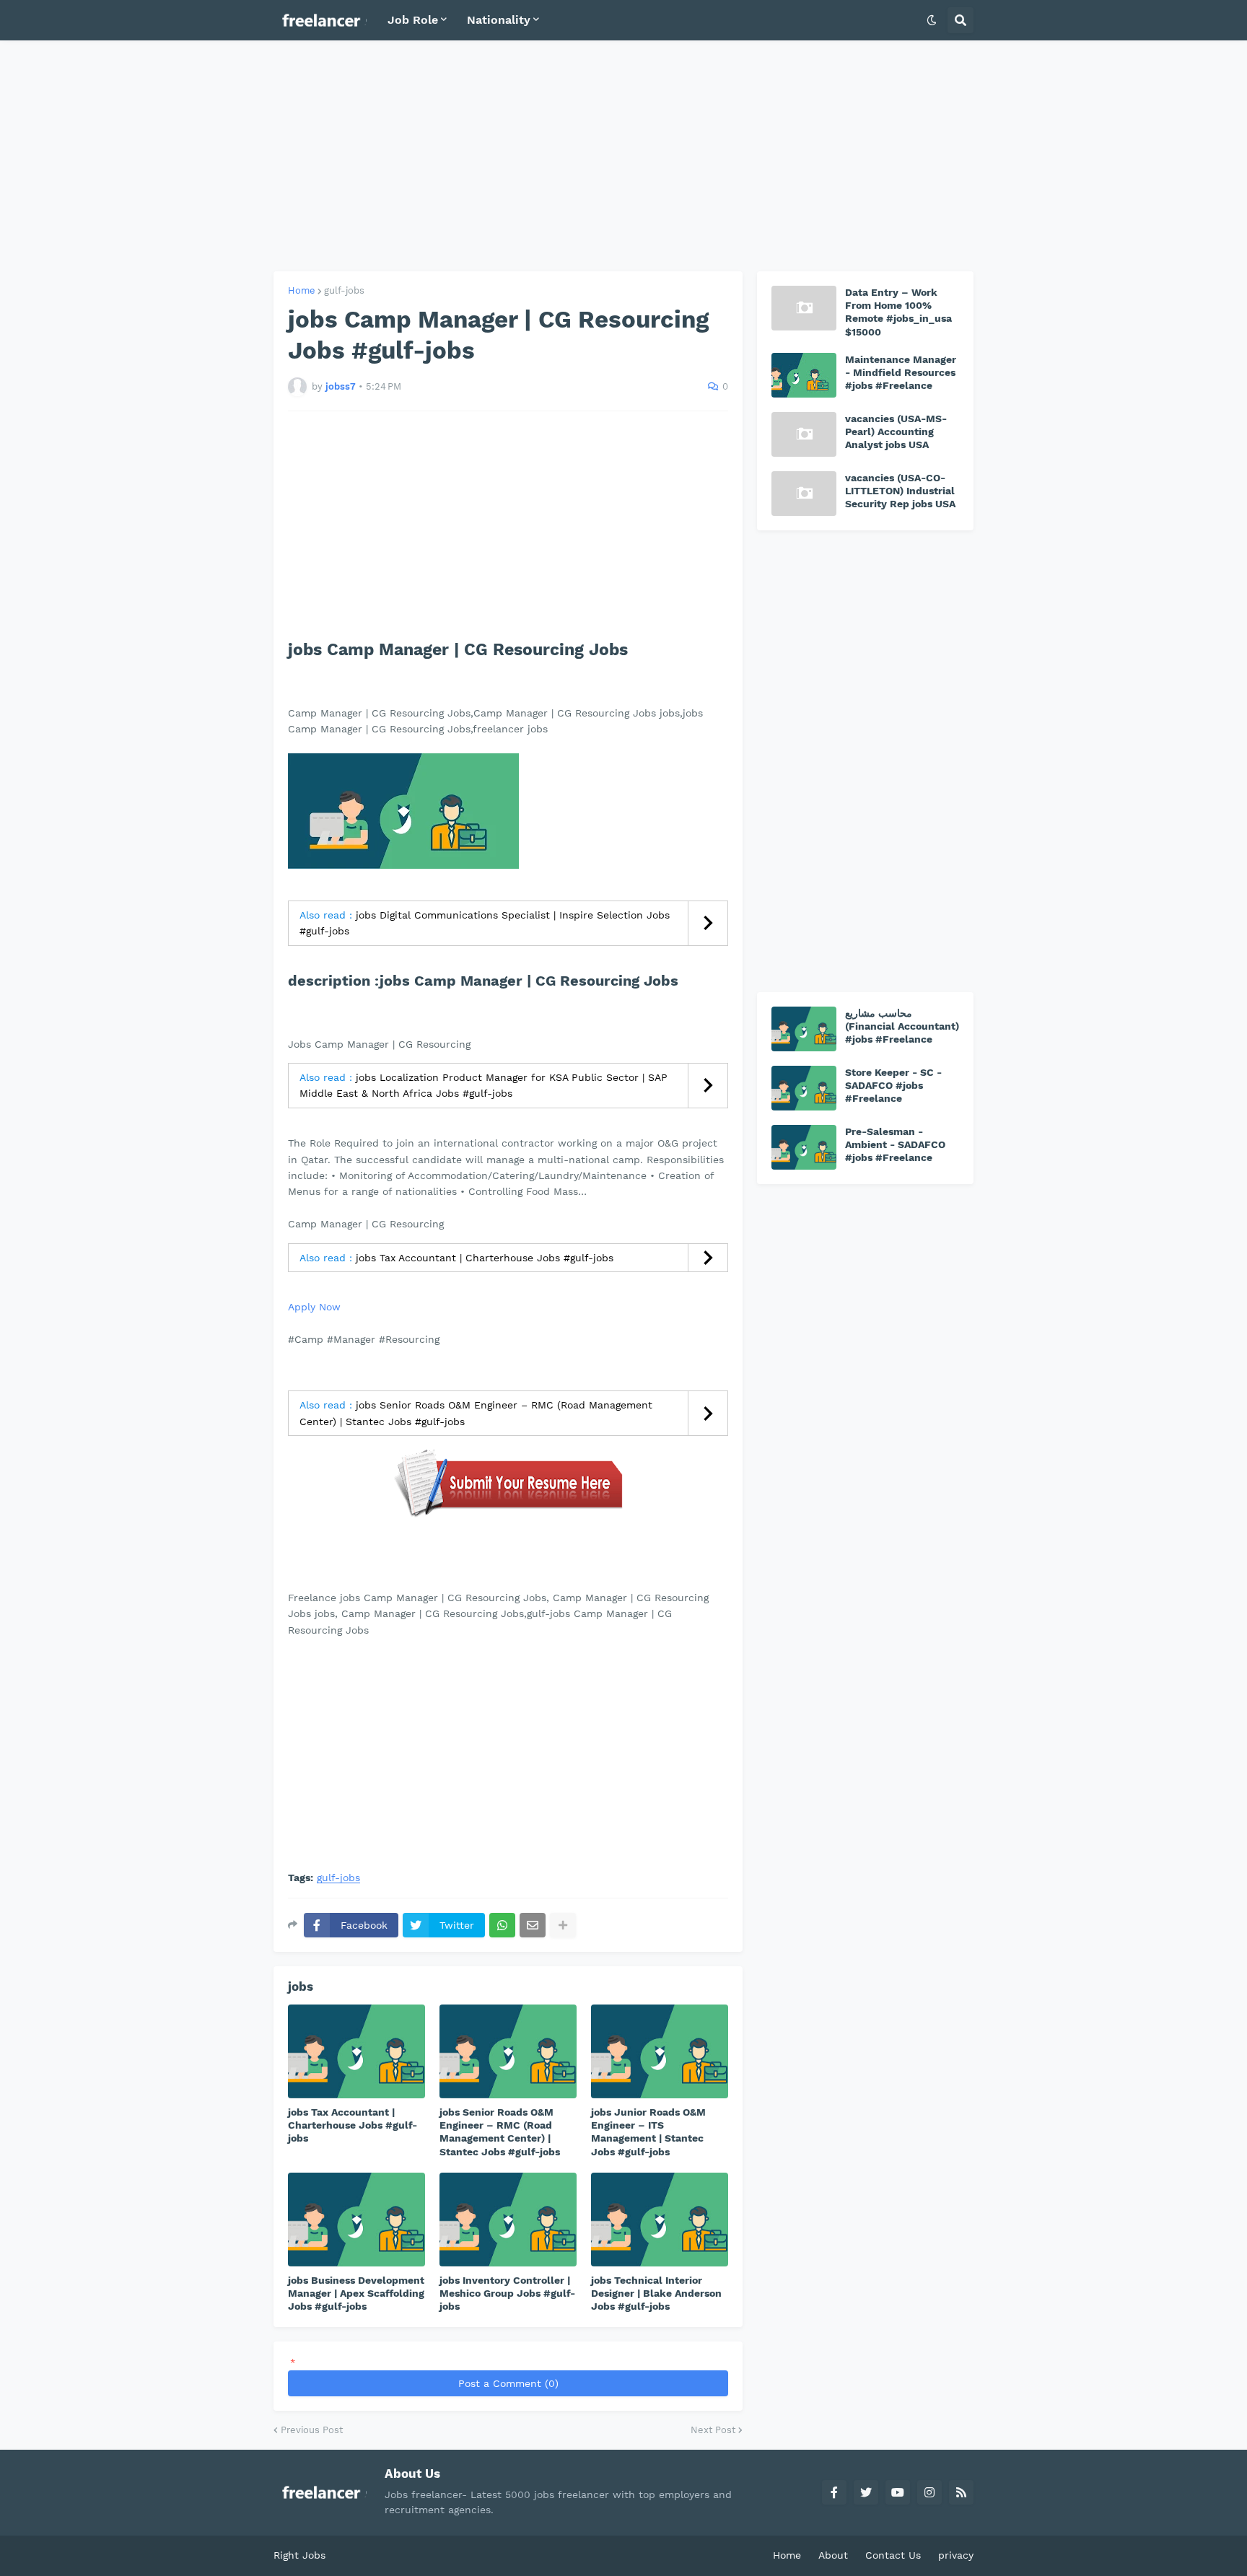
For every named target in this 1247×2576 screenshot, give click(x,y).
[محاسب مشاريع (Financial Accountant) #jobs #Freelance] (804, 1029)
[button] (932, 20)
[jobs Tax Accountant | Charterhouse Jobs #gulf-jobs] (356, 2051)
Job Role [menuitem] (413, 20)
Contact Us (893, 2555)
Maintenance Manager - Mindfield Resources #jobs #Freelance (901, 372)
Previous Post (312, 2430)
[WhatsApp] (502, 1925)
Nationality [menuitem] (499, 20)
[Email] (533, 1925)
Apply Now (314, 1307)
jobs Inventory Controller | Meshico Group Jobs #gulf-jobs (507, 2293)
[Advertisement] (623, 156)
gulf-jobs (344, 290)
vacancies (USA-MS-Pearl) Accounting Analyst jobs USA (896, 431)
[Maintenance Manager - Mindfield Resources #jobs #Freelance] (804, 375)
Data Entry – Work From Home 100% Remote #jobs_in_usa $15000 (898, 312)
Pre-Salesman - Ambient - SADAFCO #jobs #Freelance (895, 1144)
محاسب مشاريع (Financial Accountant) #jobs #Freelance (902, 1026)
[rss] (961, 2492)
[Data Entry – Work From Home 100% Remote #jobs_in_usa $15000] (804, 308)
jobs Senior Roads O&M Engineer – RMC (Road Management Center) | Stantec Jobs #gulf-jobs (500, 2132)
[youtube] (898, 2492)
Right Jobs (299, 2555)
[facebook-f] (834, 2492)
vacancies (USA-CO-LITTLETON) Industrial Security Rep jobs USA (900, 491)
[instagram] (929, 2492)
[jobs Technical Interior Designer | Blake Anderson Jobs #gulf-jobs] (660, 2220)
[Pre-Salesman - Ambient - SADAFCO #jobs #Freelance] (804, 1147)
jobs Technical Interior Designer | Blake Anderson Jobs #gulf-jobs (656, 2293)
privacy (956, 2555)
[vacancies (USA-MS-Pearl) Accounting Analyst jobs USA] (804, 434)
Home (302, 290)
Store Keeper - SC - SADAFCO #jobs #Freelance (893, 1085)
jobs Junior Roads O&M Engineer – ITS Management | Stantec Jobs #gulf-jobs (648, 2132)
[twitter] (866, 2492)
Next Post (713, 2430)
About (833, 2555)
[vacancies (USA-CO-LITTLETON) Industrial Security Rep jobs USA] (804, 494)
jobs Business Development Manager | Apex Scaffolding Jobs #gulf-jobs (356, 2293)
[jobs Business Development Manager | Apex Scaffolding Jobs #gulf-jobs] (356, 2220)
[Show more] (563, 1925)
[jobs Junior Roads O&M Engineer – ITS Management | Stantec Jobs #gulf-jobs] (660, 2051)
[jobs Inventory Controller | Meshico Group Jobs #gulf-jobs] (508, 2220)
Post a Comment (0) (508, 2383)
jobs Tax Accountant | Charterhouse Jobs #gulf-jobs (485, 1258)
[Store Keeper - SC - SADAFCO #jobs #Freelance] (804, 1088)
